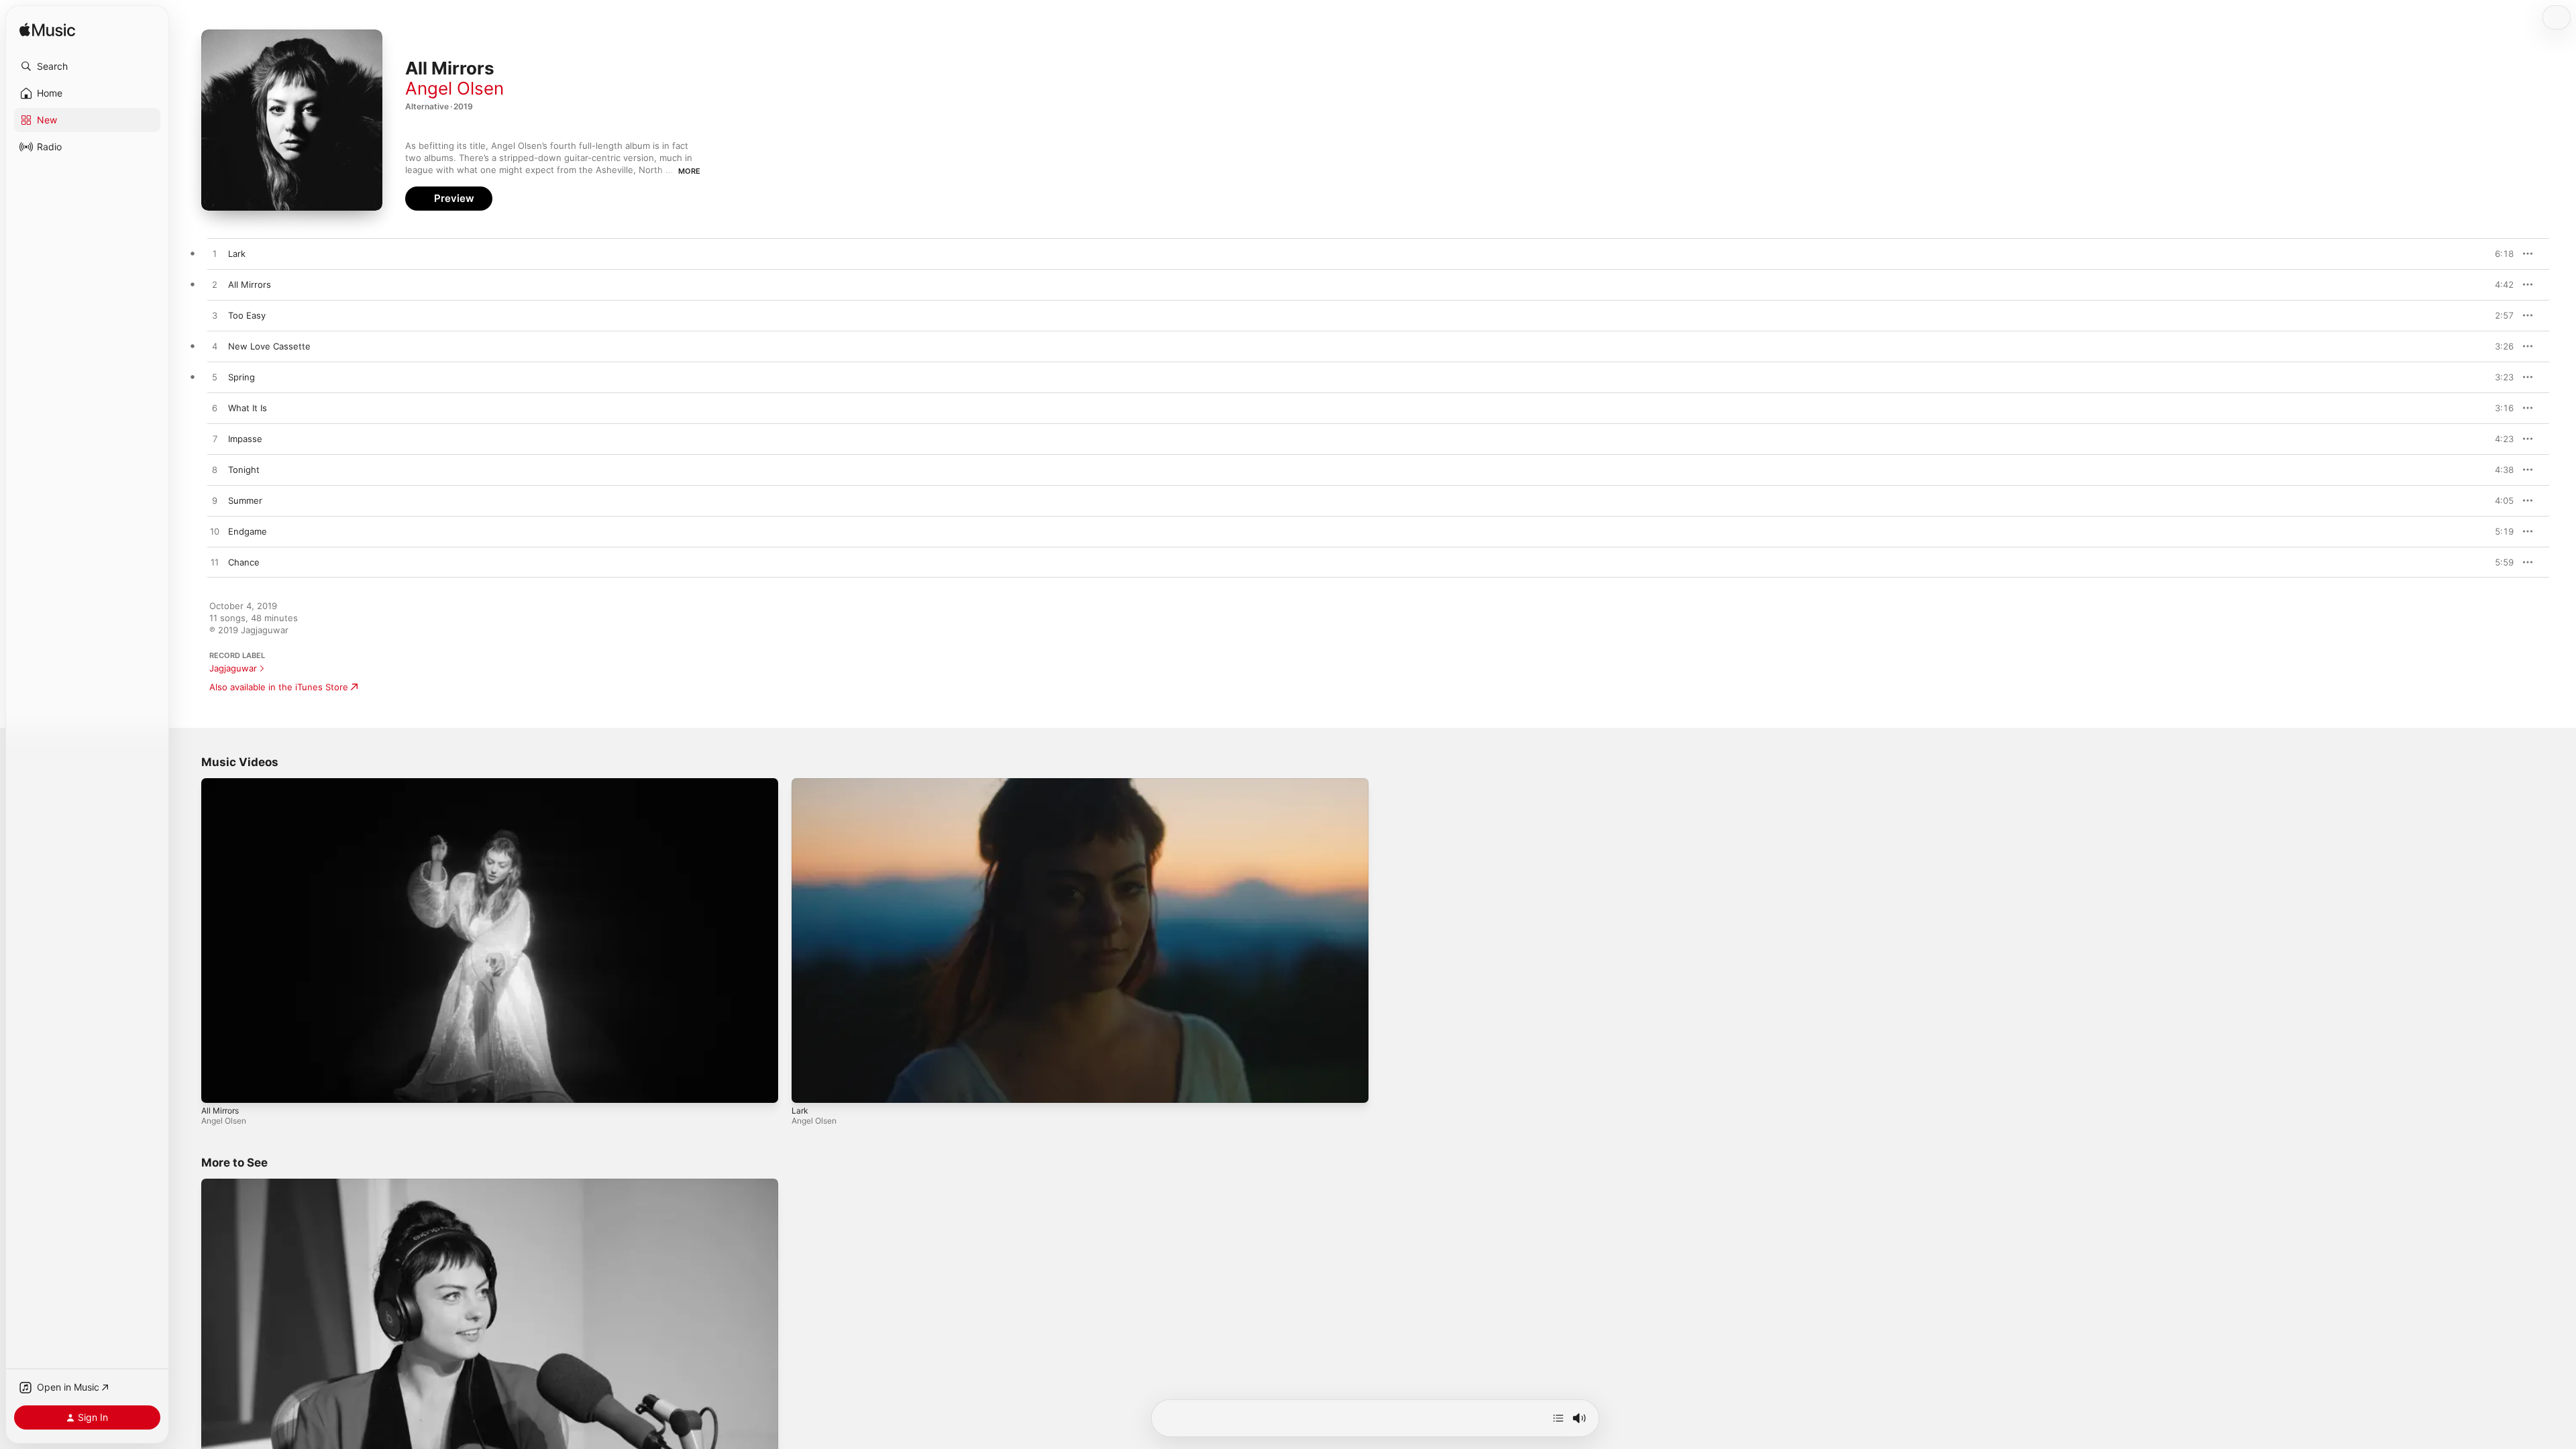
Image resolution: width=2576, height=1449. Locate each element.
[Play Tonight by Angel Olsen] (215, 470)
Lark (800, 1111)
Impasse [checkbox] (245, 439)
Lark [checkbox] (237, 254)
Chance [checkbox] (244, 562)
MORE (689, 171)
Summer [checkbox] (245, 500)
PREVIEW (2499, 254)
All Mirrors (220, 1111)
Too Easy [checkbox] (247, 315)
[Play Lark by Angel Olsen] (215, 254)
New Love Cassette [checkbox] (269, 346)
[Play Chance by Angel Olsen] (215, 563)
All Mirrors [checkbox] (250, 284)
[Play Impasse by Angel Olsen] (215, 439)
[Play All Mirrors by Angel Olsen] (215, 285)
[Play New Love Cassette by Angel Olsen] (215, 347)
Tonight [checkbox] (244, 470)
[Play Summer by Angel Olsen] (215, 501)
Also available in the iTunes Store (279, 687)
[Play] (218, 1086)
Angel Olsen (454, 88)
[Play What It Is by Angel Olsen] (215, 409)
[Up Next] (1558, 1418)
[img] (47, 31)
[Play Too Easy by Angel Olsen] (215, 316)
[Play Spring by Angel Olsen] (215, 378)
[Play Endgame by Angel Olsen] (215, 532)
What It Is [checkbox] (248, 408)
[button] (87, 66)
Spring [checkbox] (241, 377)
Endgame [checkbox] (248, 531)
